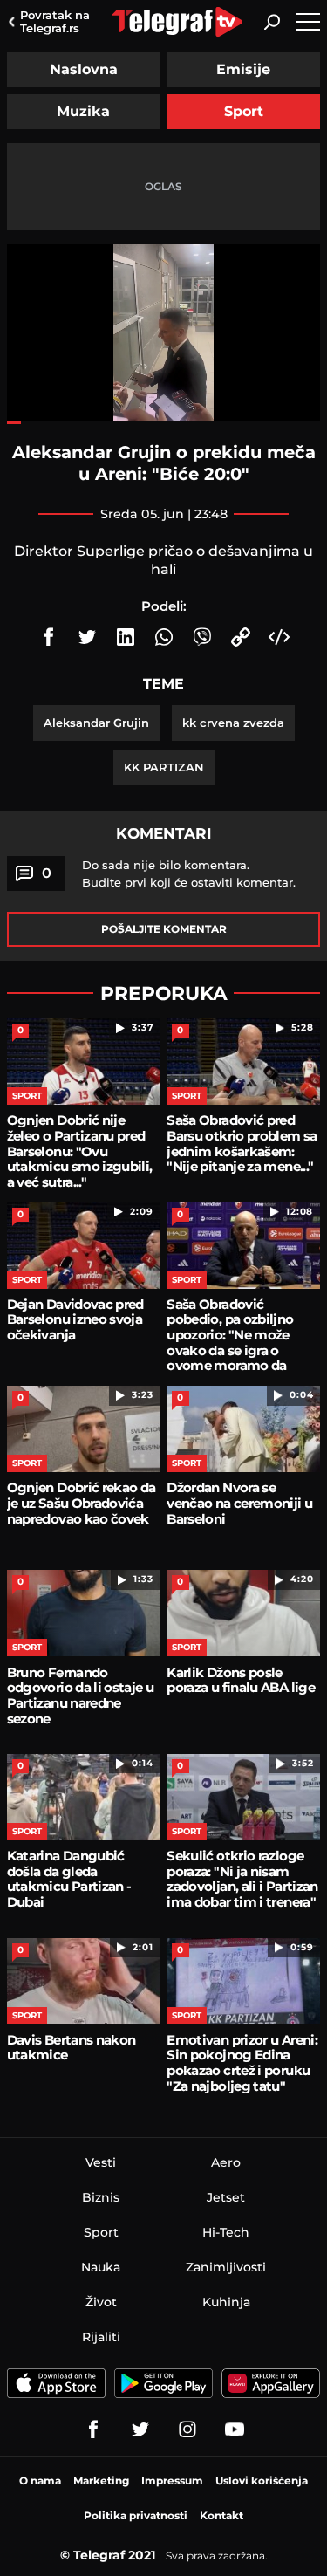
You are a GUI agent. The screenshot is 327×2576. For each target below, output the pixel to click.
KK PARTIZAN (164, 767)
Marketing (101, 2480)
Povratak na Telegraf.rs (55, 21)
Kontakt (221, 2515)
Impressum (172, 2480)
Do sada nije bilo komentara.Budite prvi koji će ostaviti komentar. (189, 874)
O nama (40, 2480)
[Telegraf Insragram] (187, 2429)
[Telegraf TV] (235, 2429)
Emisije (243, 69)
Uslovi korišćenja (262, 2480)
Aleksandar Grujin (96, 723)
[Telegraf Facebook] (93, 2429)
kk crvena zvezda (233, 723)
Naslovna (84, 69)
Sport (244, 111)
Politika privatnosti (136, 2515)
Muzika (83, 111)
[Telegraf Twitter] (140, 2429)
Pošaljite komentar (164, 929)
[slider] (164, 422)
